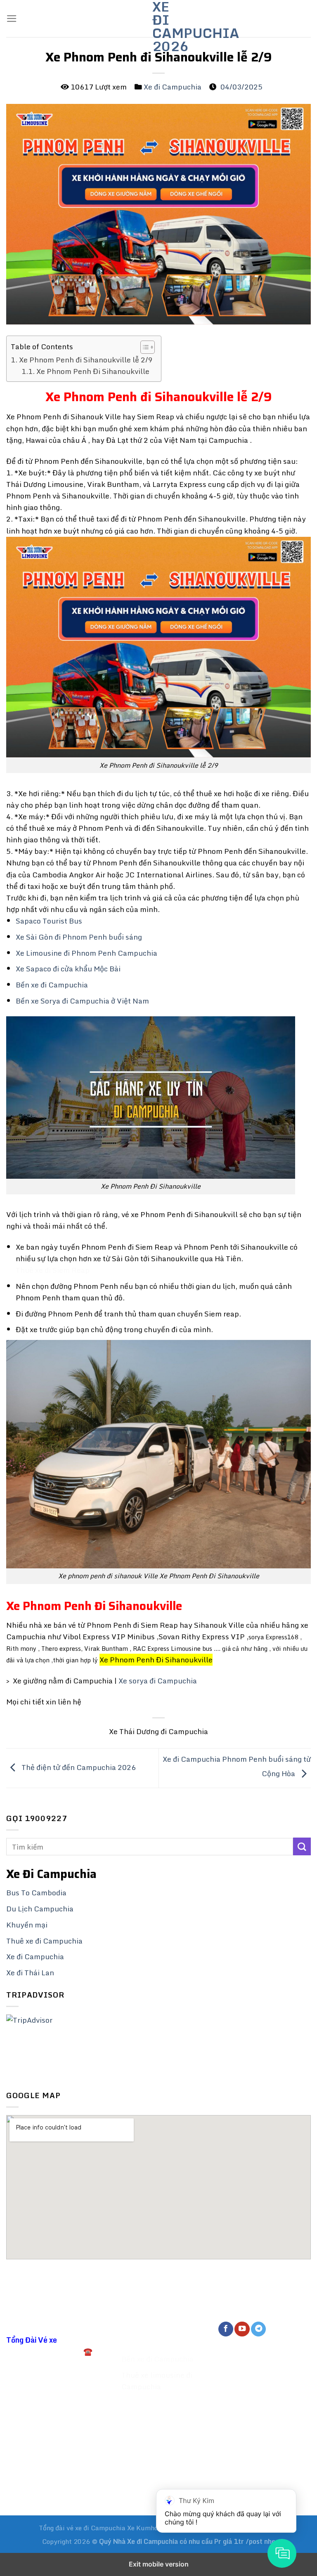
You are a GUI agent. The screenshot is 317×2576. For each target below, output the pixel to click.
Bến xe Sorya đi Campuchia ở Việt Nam (82, 1001)
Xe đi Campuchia (173, 87)
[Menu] (12, 19)
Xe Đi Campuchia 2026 (158, 26)
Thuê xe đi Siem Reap (53, 1270)
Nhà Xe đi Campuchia (146, 2541)
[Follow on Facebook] (226, 2329)
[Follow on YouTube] (242, 2329)
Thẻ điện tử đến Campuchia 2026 (78, 1767)
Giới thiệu (138, 2327)
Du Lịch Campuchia (40, 1909)
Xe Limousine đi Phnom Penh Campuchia (86, 953)
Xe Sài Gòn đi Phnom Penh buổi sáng (79, 937)
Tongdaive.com (32, 2491)
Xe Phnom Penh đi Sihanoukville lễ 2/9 (86, 360)
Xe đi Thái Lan (30, 1973)
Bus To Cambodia (36, 1893)
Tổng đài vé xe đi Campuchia (82, 2528)
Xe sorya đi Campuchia (158, 1681)
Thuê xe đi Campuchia (44, 1941)
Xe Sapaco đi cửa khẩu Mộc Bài (68, 969)
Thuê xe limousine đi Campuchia (157, 2381)
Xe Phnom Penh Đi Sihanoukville (93, 371)
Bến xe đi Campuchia (52, 985)
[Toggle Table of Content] (143, 347)
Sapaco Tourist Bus (49, 921)
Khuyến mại (27, 1925)
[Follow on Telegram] (258, 2329)
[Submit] (302, 1846)
